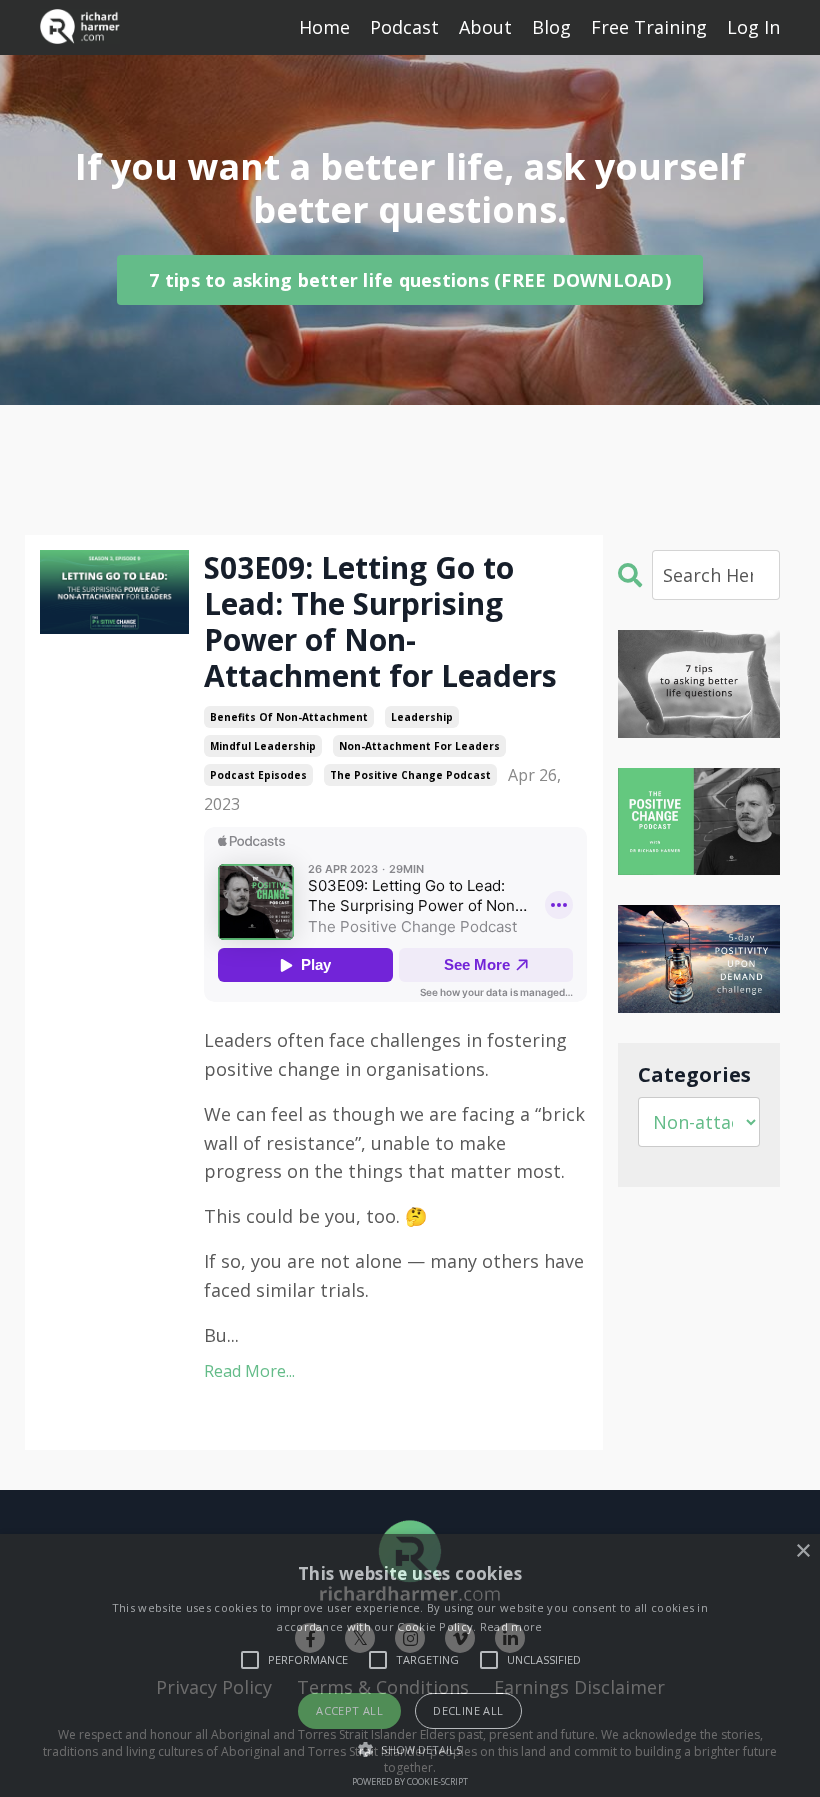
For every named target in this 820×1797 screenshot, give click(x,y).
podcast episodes (258, 775)
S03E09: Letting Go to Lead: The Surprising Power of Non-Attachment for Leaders (380, 622)
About (485, 27)
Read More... (249, 1371)
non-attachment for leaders (419, 746)
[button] (409, 1749)
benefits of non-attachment (289, 717)
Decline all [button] (468, 1710)
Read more (511, 1626)
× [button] (802, 1551)
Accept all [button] (349, 1710)
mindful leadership (263, 746)
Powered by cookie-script (410, 1781)
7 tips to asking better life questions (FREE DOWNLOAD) (410, 280)
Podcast (404, 27)
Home (324, 27)
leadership (422, 717)
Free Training (649, 27)
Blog (551, 27)
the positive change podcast (410, 775)
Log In (753, 27)
